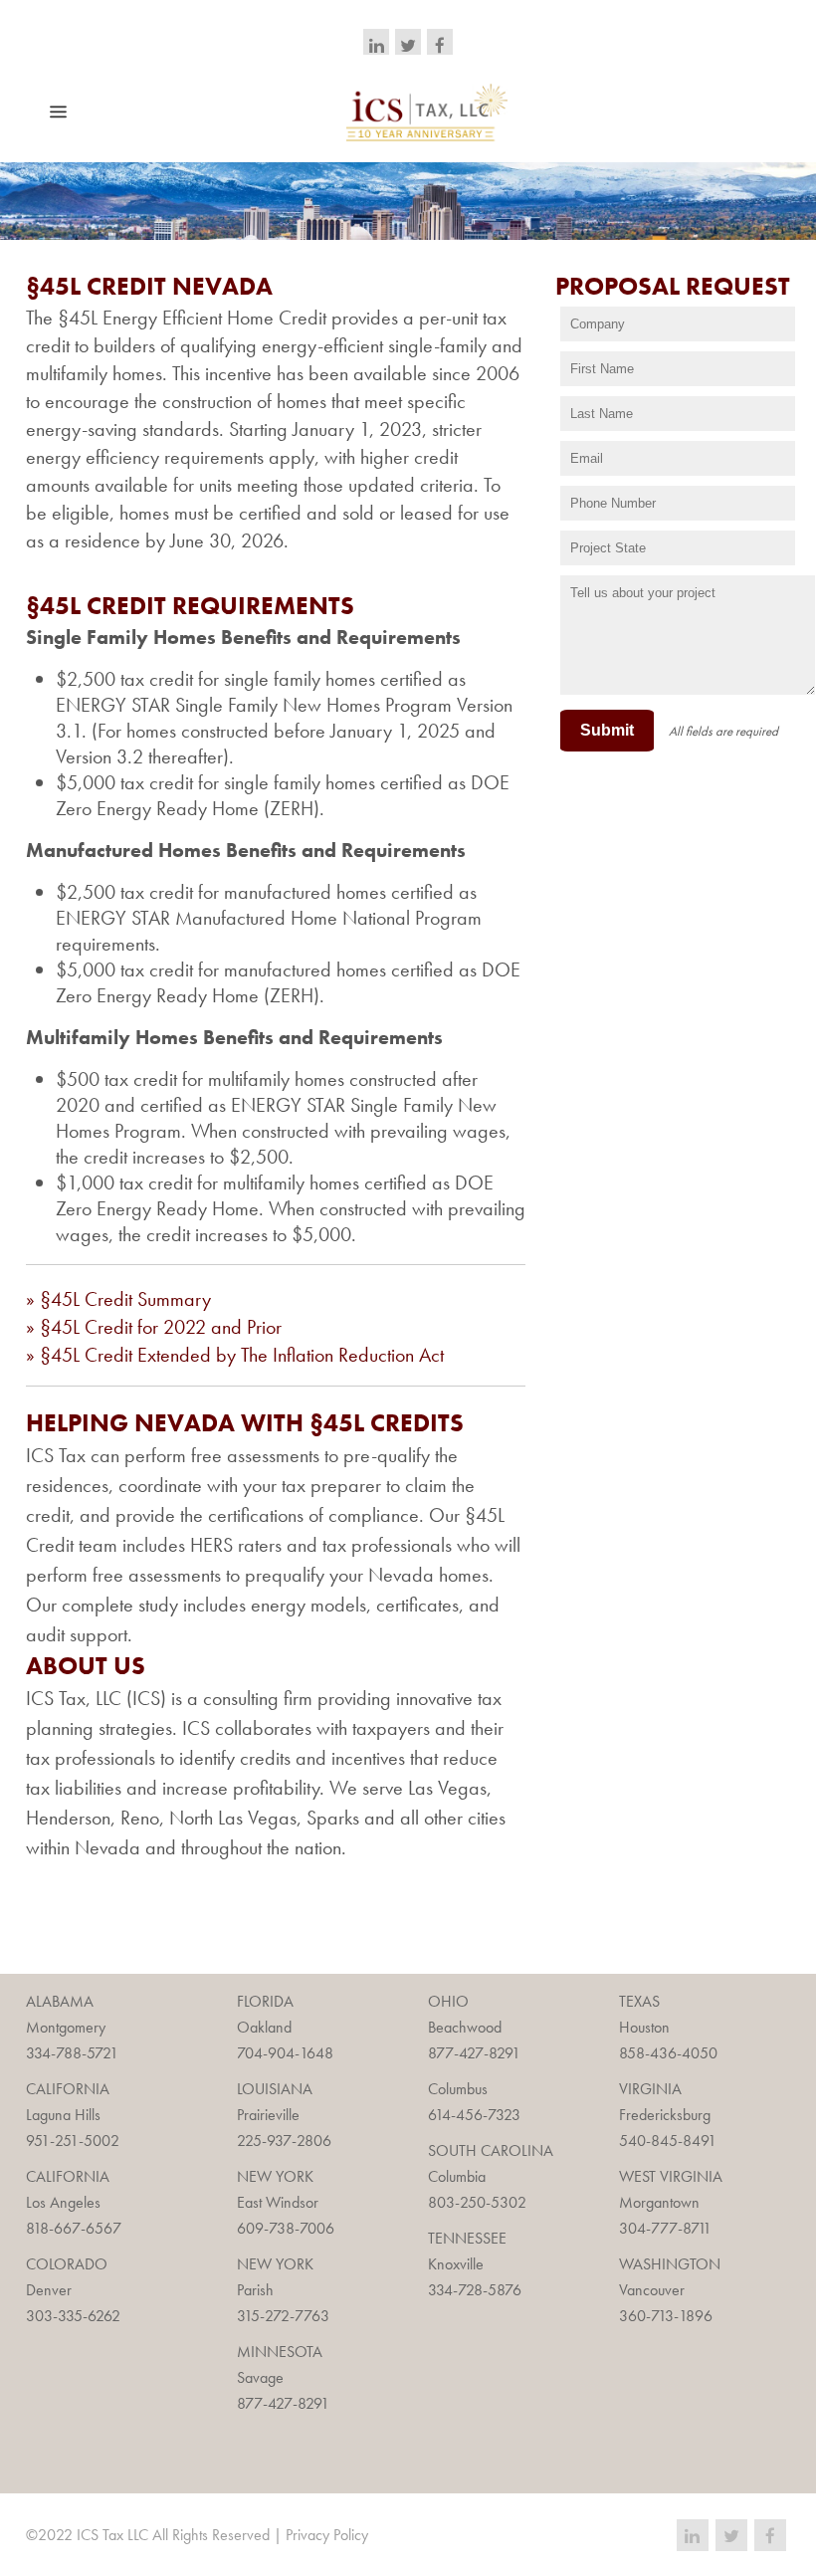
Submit (607, 730)
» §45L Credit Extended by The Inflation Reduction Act (235, 1355)
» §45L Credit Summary (118, 1299)
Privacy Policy (327, 2535)
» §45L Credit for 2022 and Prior (154, 1327)
